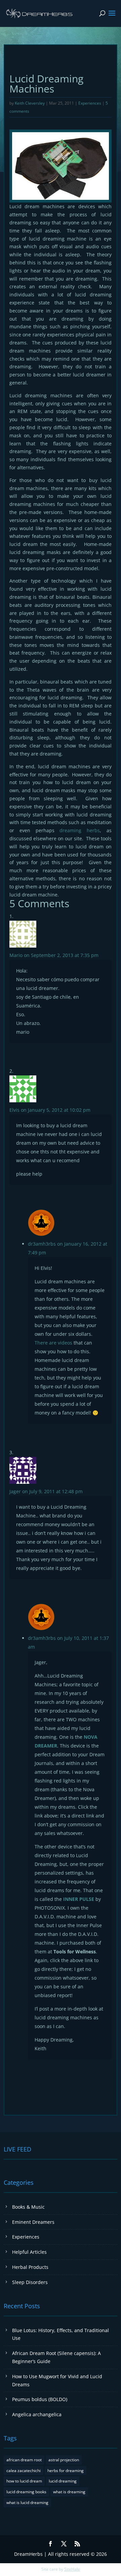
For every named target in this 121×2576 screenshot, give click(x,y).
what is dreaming (69, 2492)
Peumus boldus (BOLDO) (40, 2399)
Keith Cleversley (30, 103)
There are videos (53, 1343)
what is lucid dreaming (27, 2503)
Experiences (90, 103)
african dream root (24, 2460)
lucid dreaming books (26, 2492)
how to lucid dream (24, 2481)
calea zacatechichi (24, 2471)
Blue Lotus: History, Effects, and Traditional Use (61, 2334)
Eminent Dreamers (33, 2222)
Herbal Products (30, 2267)
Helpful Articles (29, 2252)
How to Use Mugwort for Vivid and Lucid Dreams (57, 2380)
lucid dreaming (63, 2481)
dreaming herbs (80, 830)
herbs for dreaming (66, 2471)
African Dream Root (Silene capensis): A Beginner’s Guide (56, 2357)
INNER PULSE (79, 1899)
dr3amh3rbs (42, 1244)
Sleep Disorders (30, 2282)
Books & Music (28, 2207)
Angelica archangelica (37, 2414)
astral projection (64, 2460)
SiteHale (72, 2569)
